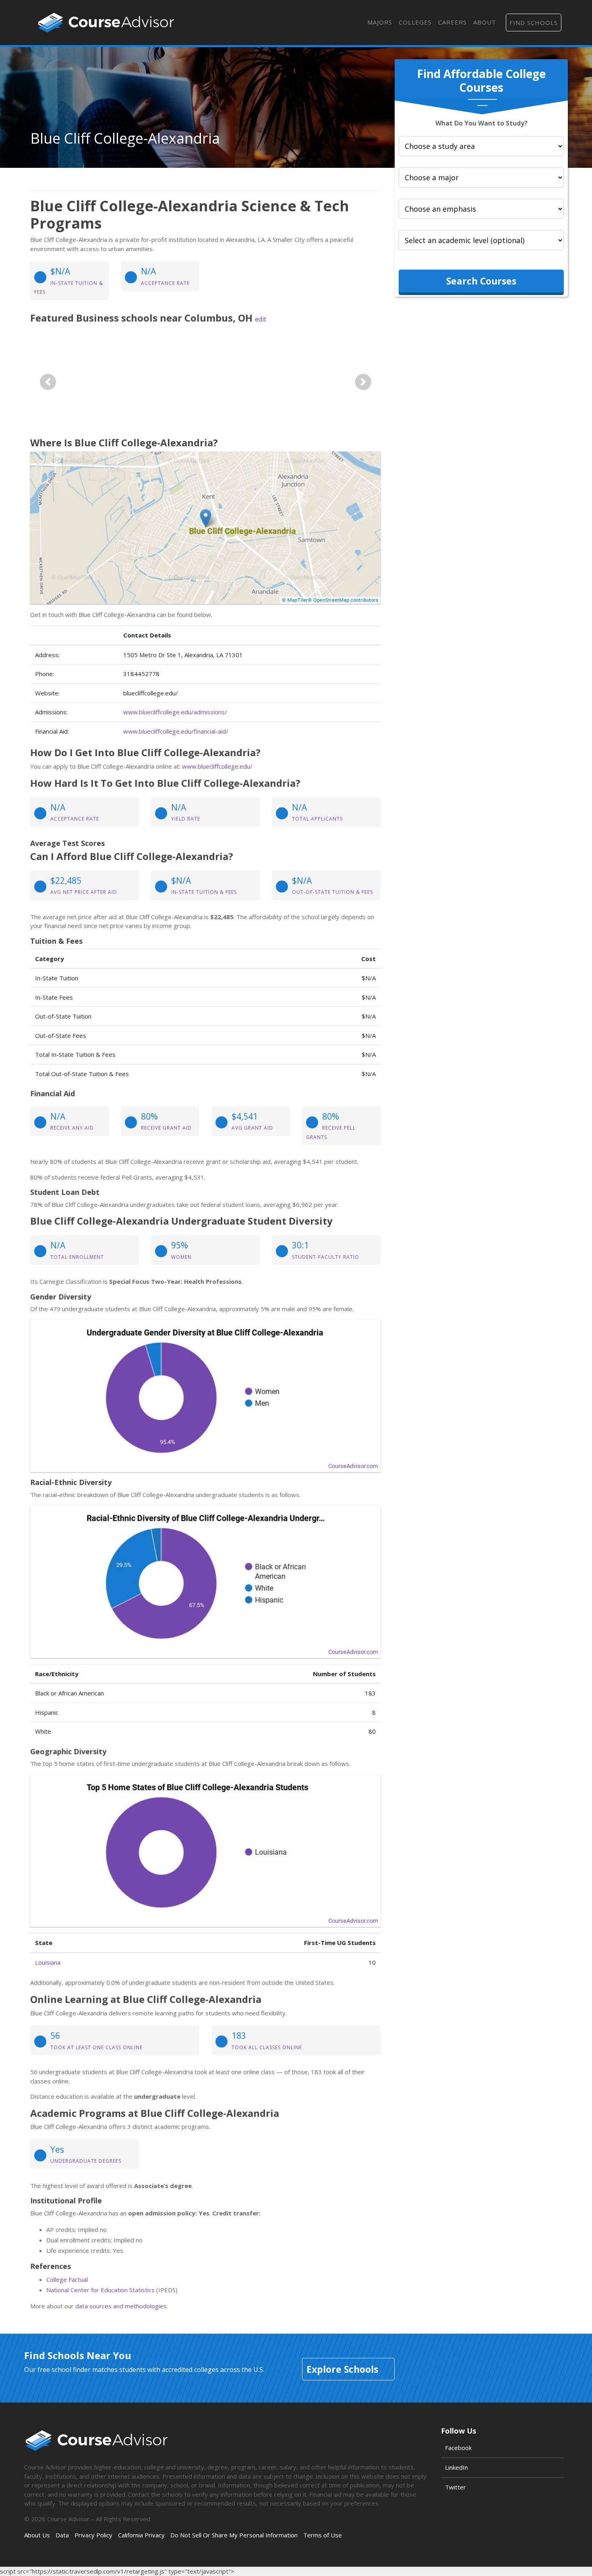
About (485, 22)
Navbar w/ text (106, 23)
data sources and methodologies (121, 2306)
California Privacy (141, 2535)
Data (62, 2535)
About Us (37, 2535)
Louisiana (48, 1962)
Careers (452, 22)
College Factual (67, 2279)
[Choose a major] (481, 177)
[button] (48, 382)
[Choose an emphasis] (481, 209)
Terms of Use (323, 2535)
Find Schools (534, 23)
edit (261, 319)
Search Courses (481, 281)
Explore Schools (342, 2369)
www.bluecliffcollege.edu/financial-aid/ (176, 731)
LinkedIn (456, 2467)
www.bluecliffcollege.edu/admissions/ (175, 712)
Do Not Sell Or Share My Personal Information (234, 2535)
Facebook (458, 2448)
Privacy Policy (93, 2535)
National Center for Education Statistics (100, 2290)
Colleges (415, 22)
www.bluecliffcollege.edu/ (217, 766)
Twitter (455, 2487)
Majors (380, 22)
